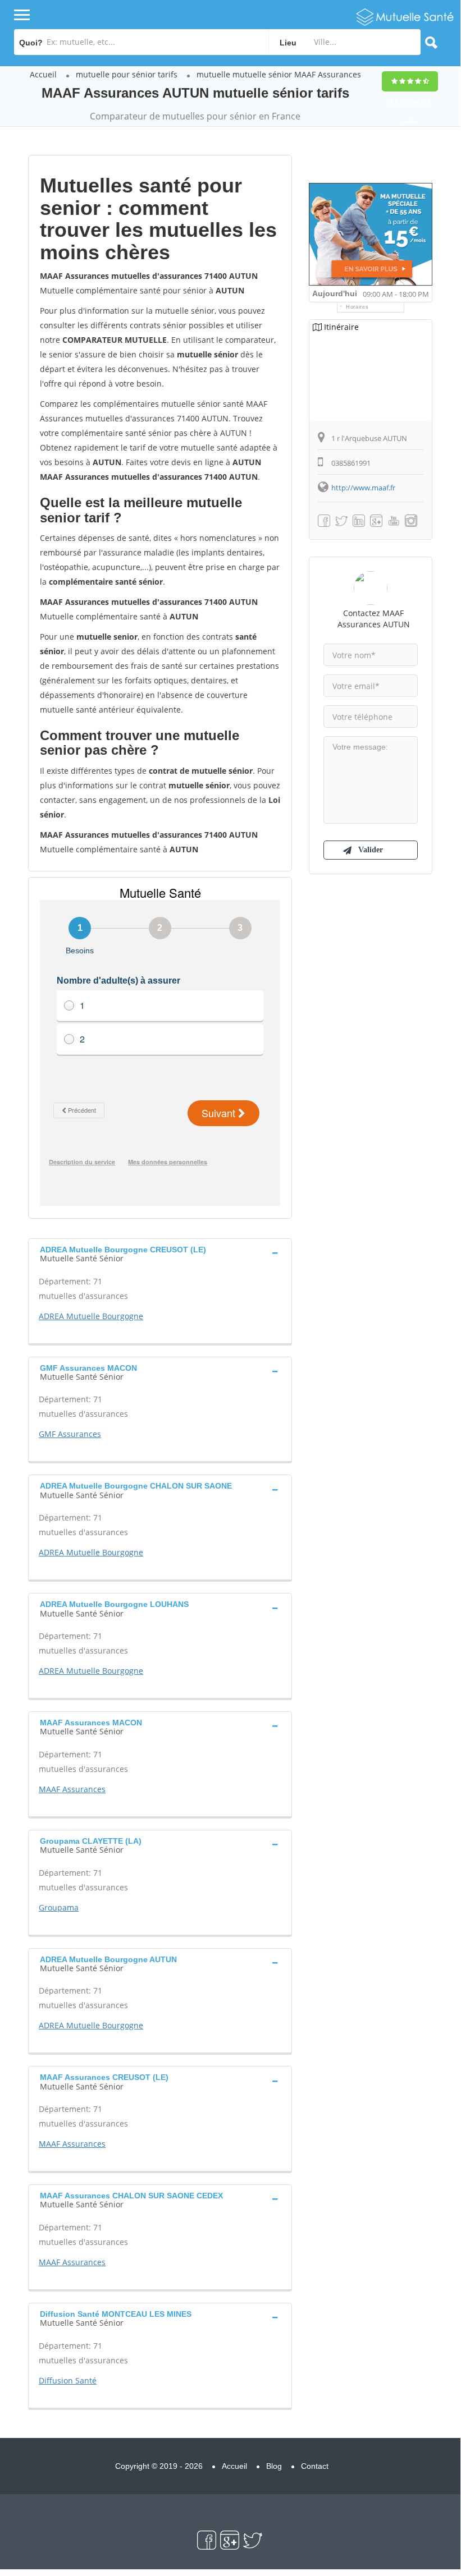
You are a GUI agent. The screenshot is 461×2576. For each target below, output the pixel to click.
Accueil (43, 74)
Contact (315, 2466)
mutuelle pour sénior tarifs (127, 74)
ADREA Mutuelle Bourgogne (91, 1316)
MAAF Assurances (72, 1789)
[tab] (160, 1253)
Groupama (59, 1907)
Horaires (357, 307)
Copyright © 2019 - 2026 (159, 2466)
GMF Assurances (70, 1434)
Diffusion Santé (68, 2380)
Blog (274, 2466)
